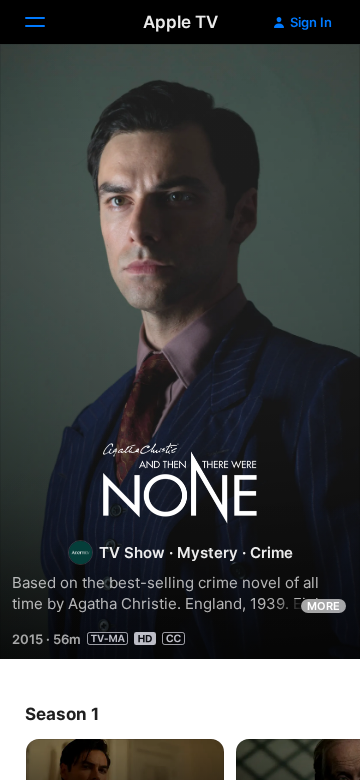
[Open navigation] (47, 22)
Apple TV (180, 22)
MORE (323, 606)
